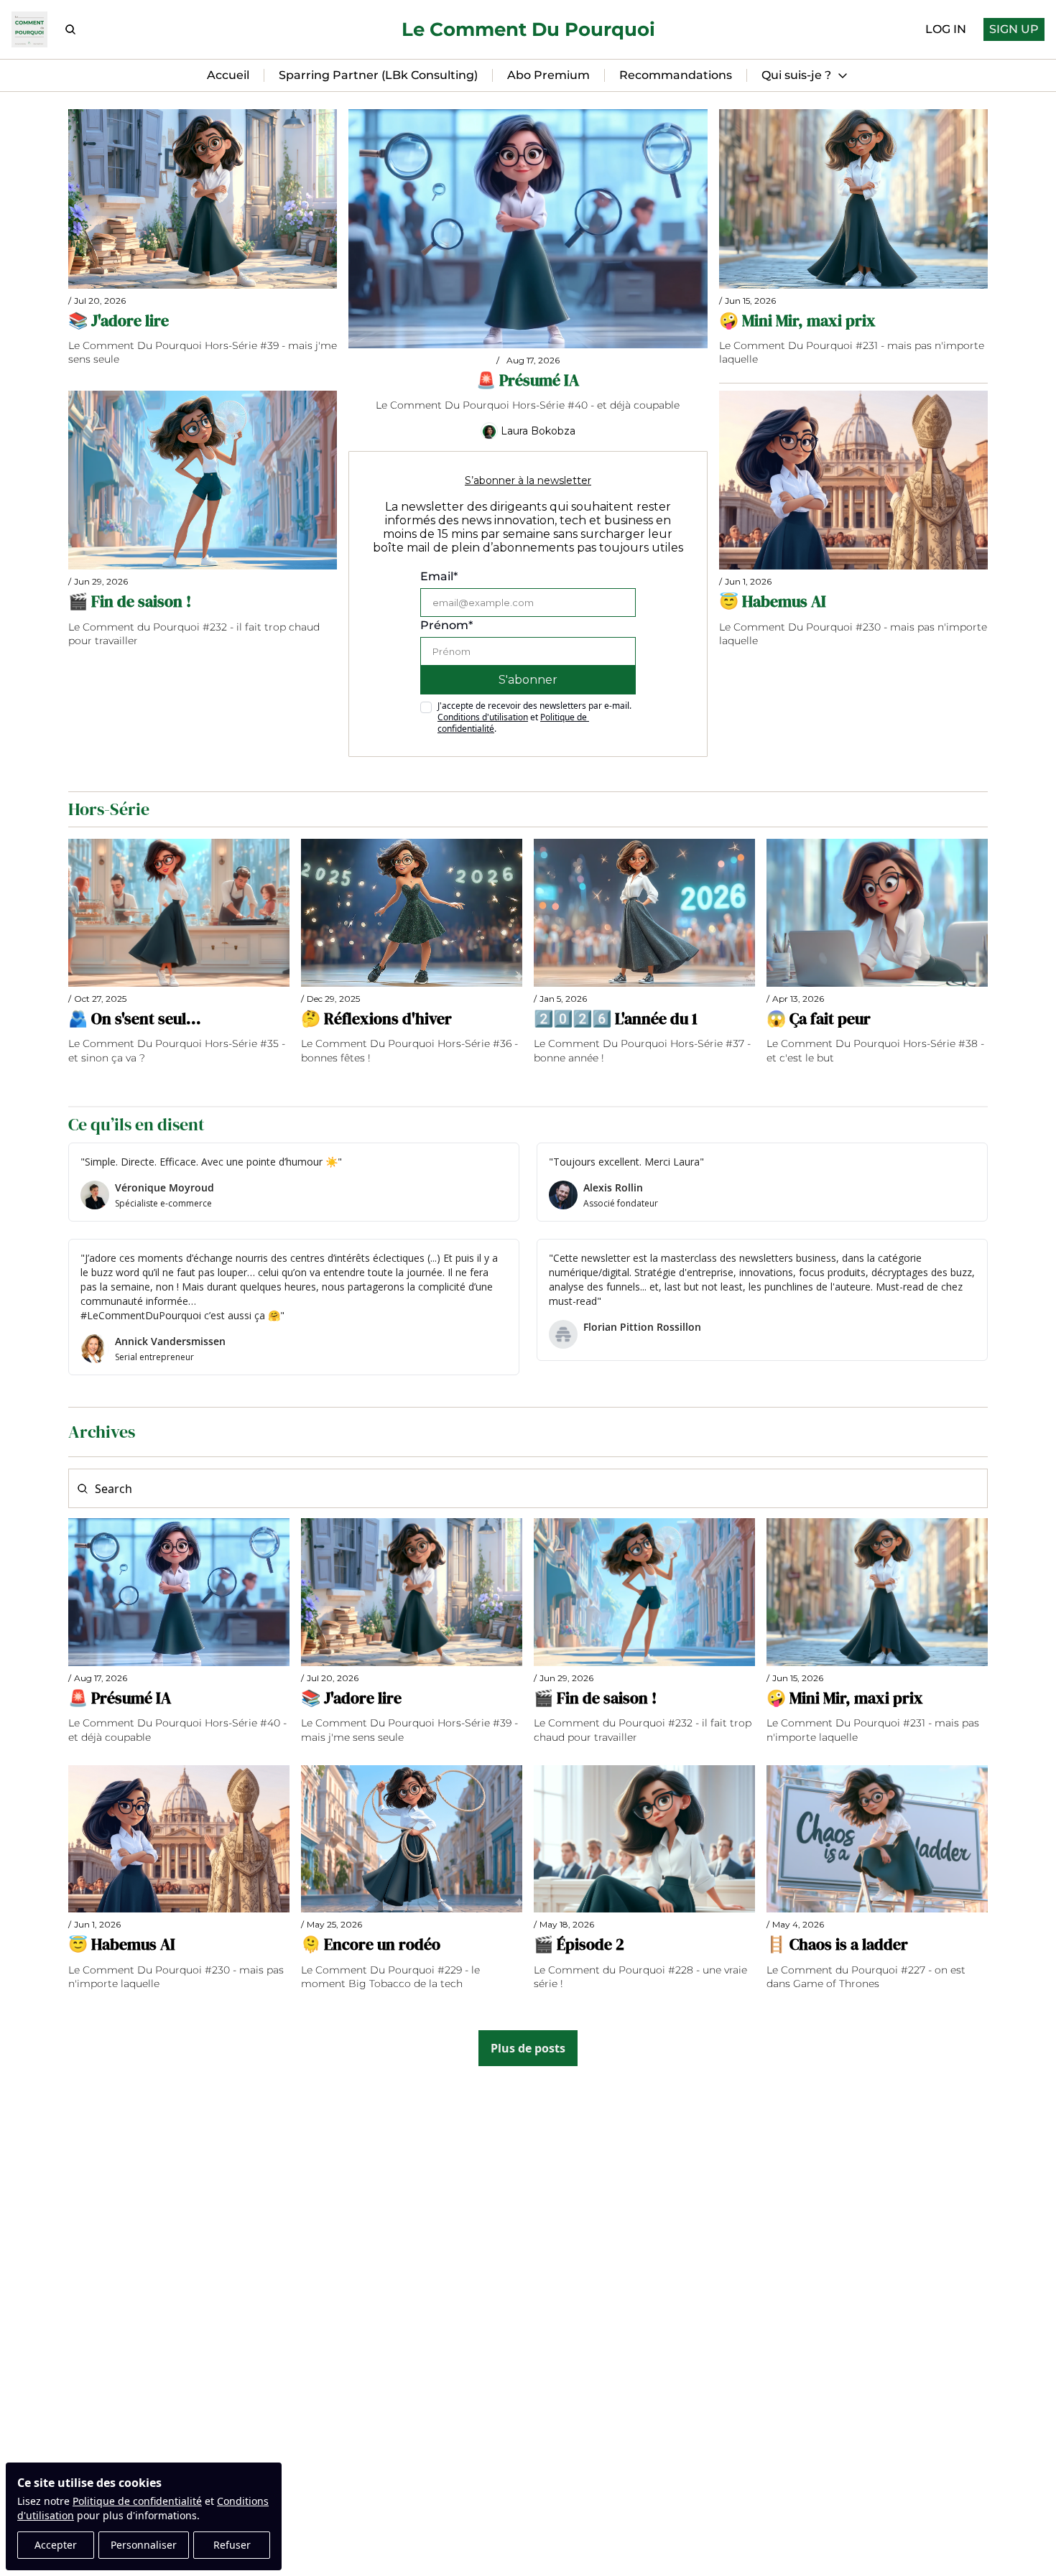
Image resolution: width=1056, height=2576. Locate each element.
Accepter (56, 2545)
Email (439, 576)
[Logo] (29, 29)
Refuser (232, 2545)
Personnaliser (144, 2545)
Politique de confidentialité (137, 2501)
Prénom (446, 625)
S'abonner (528, 680)
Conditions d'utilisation (483, 717)
